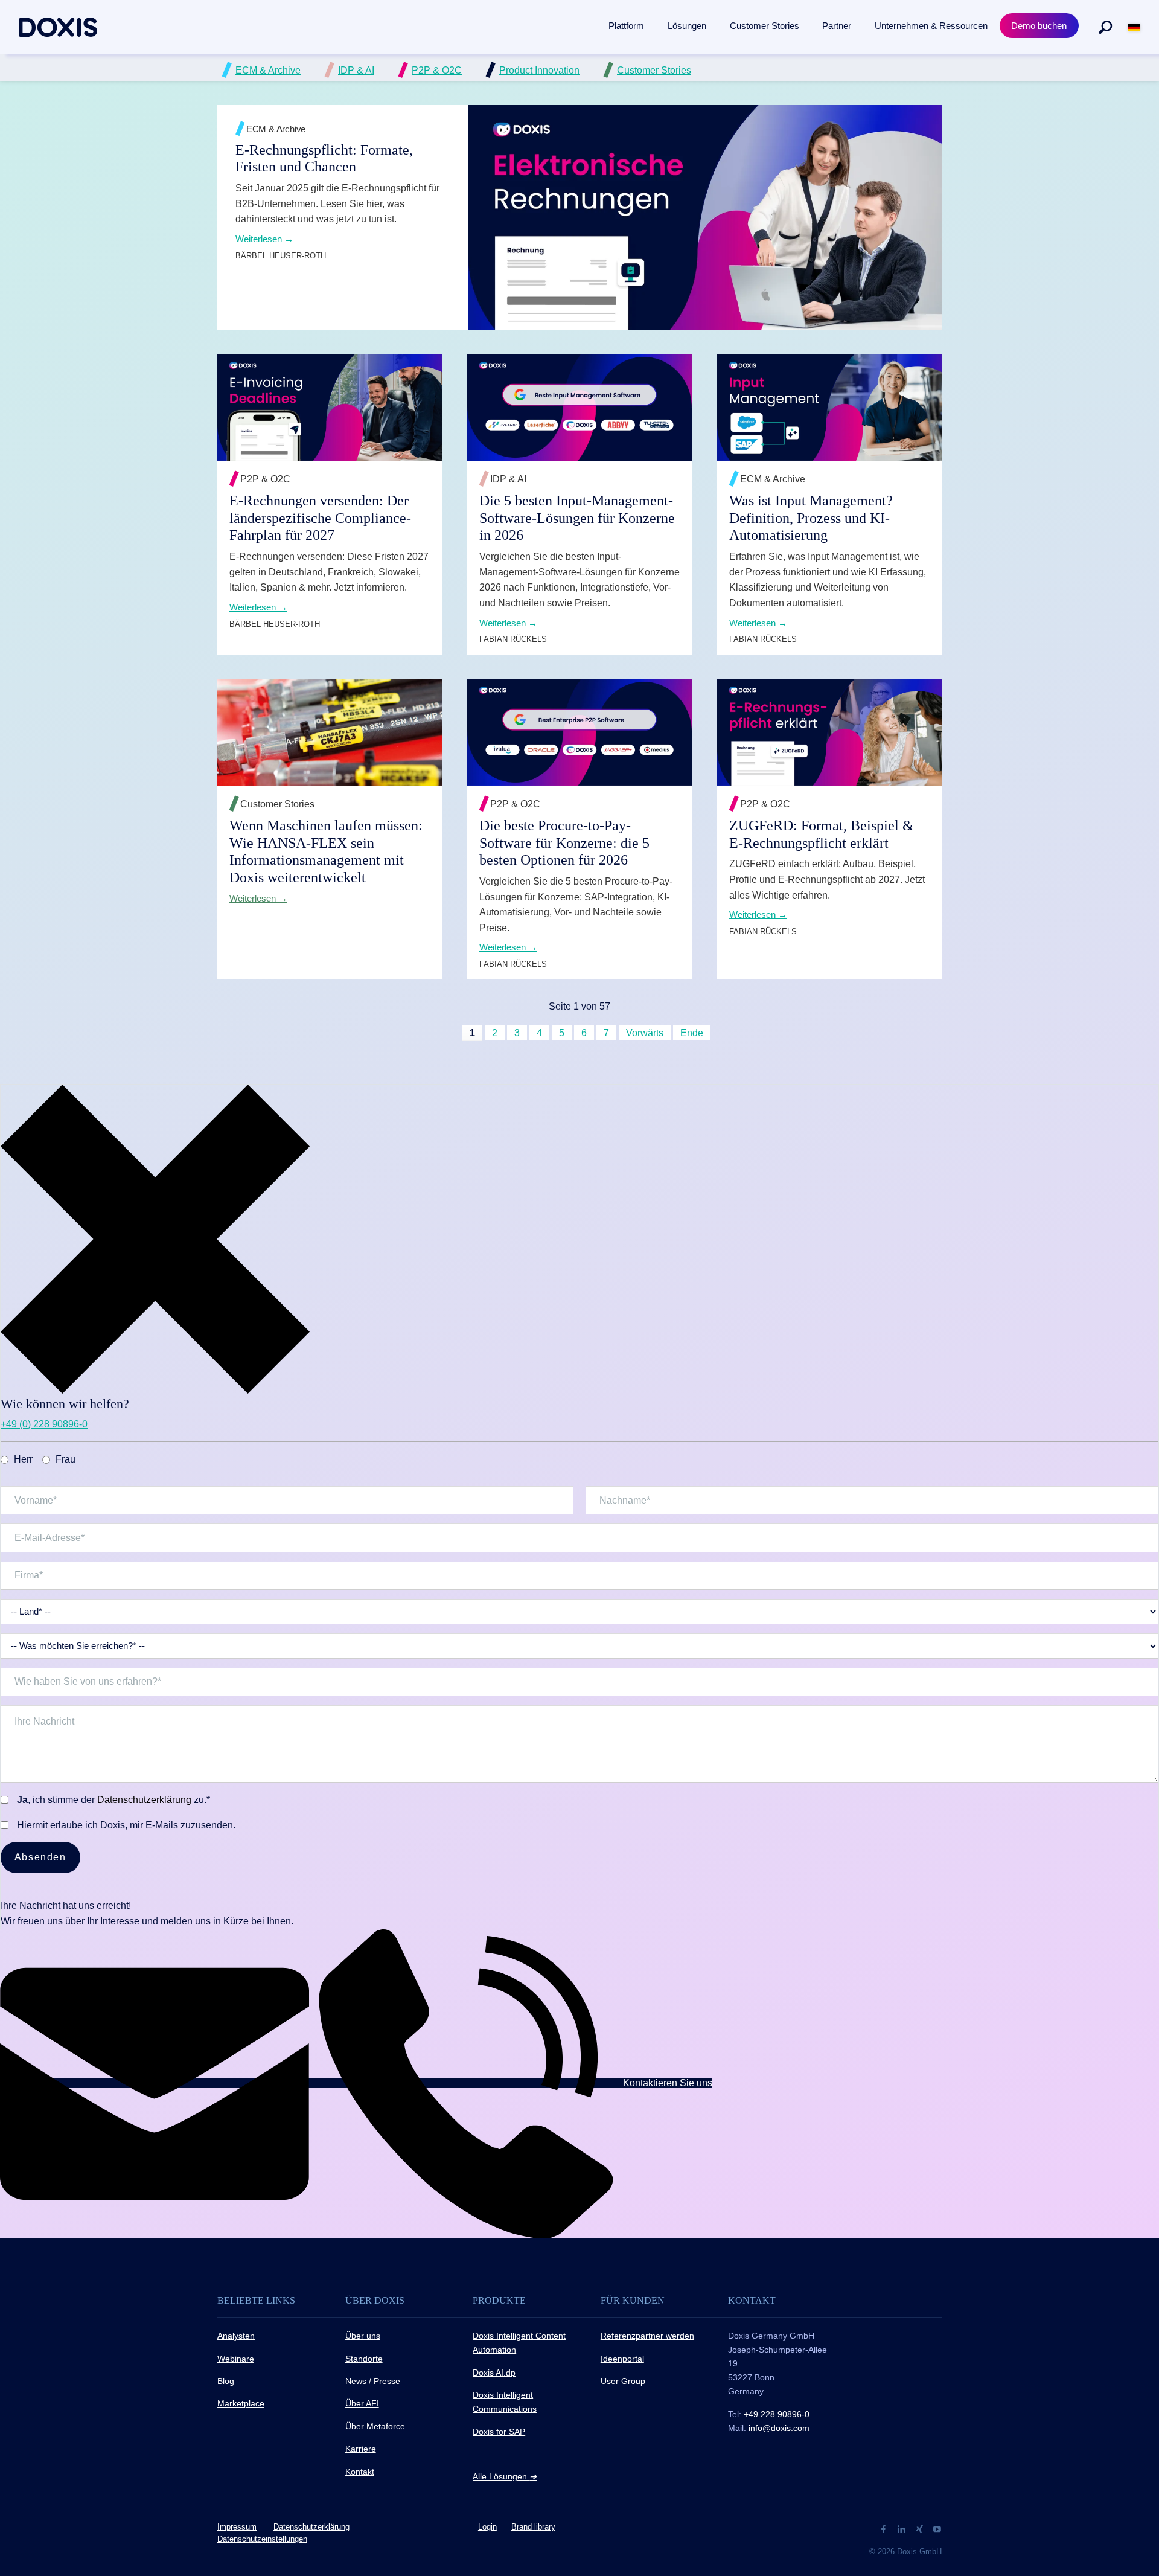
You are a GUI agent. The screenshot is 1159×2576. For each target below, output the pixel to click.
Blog (226, 2381)
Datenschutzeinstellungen (262, 2539)
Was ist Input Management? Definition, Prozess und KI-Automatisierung (811, 518)
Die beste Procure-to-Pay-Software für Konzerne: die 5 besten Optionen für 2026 (564, 843)
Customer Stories (654, 70)
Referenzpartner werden (647, 2336)
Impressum (237, 2527)
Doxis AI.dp (494, 2373)
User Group (623, 2381)
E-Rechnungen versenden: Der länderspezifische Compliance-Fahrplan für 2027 (320, 518)
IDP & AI (356, 70)
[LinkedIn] (903, 2529)
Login (487, 2527)
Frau (65, 1459)
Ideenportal (622, 2359)
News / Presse (373, 2381)
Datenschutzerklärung (144, 1800)
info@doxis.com (779, 2428)
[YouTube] (937, 2529)
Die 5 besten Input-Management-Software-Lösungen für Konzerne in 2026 (577, 518)
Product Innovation (539, 70)
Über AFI (362, 2403)
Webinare (236, 2359)
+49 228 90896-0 (777, 2414)
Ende (692, 1033)
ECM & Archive (268, 70)
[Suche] (1105, 27)
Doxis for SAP (499, 2432)
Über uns (363, 2336)
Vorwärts (645, 1033)
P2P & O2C (437, 70)
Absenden (40, 1857)
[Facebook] (885, 2529)
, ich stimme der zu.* (113, 1800)
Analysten (236, 2336)
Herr (23, 1459)
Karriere (361, 2449)
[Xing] (921, 2529)
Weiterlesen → (759, 253)
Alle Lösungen (505, 2476)
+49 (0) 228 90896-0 (44, 1424)
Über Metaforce (375, 2426)
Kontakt (360, 2472)
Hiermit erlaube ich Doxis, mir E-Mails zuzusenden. (126, 1825)
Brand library (533, 2527)
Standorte (364, 2359)
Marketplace (241, 2403)
